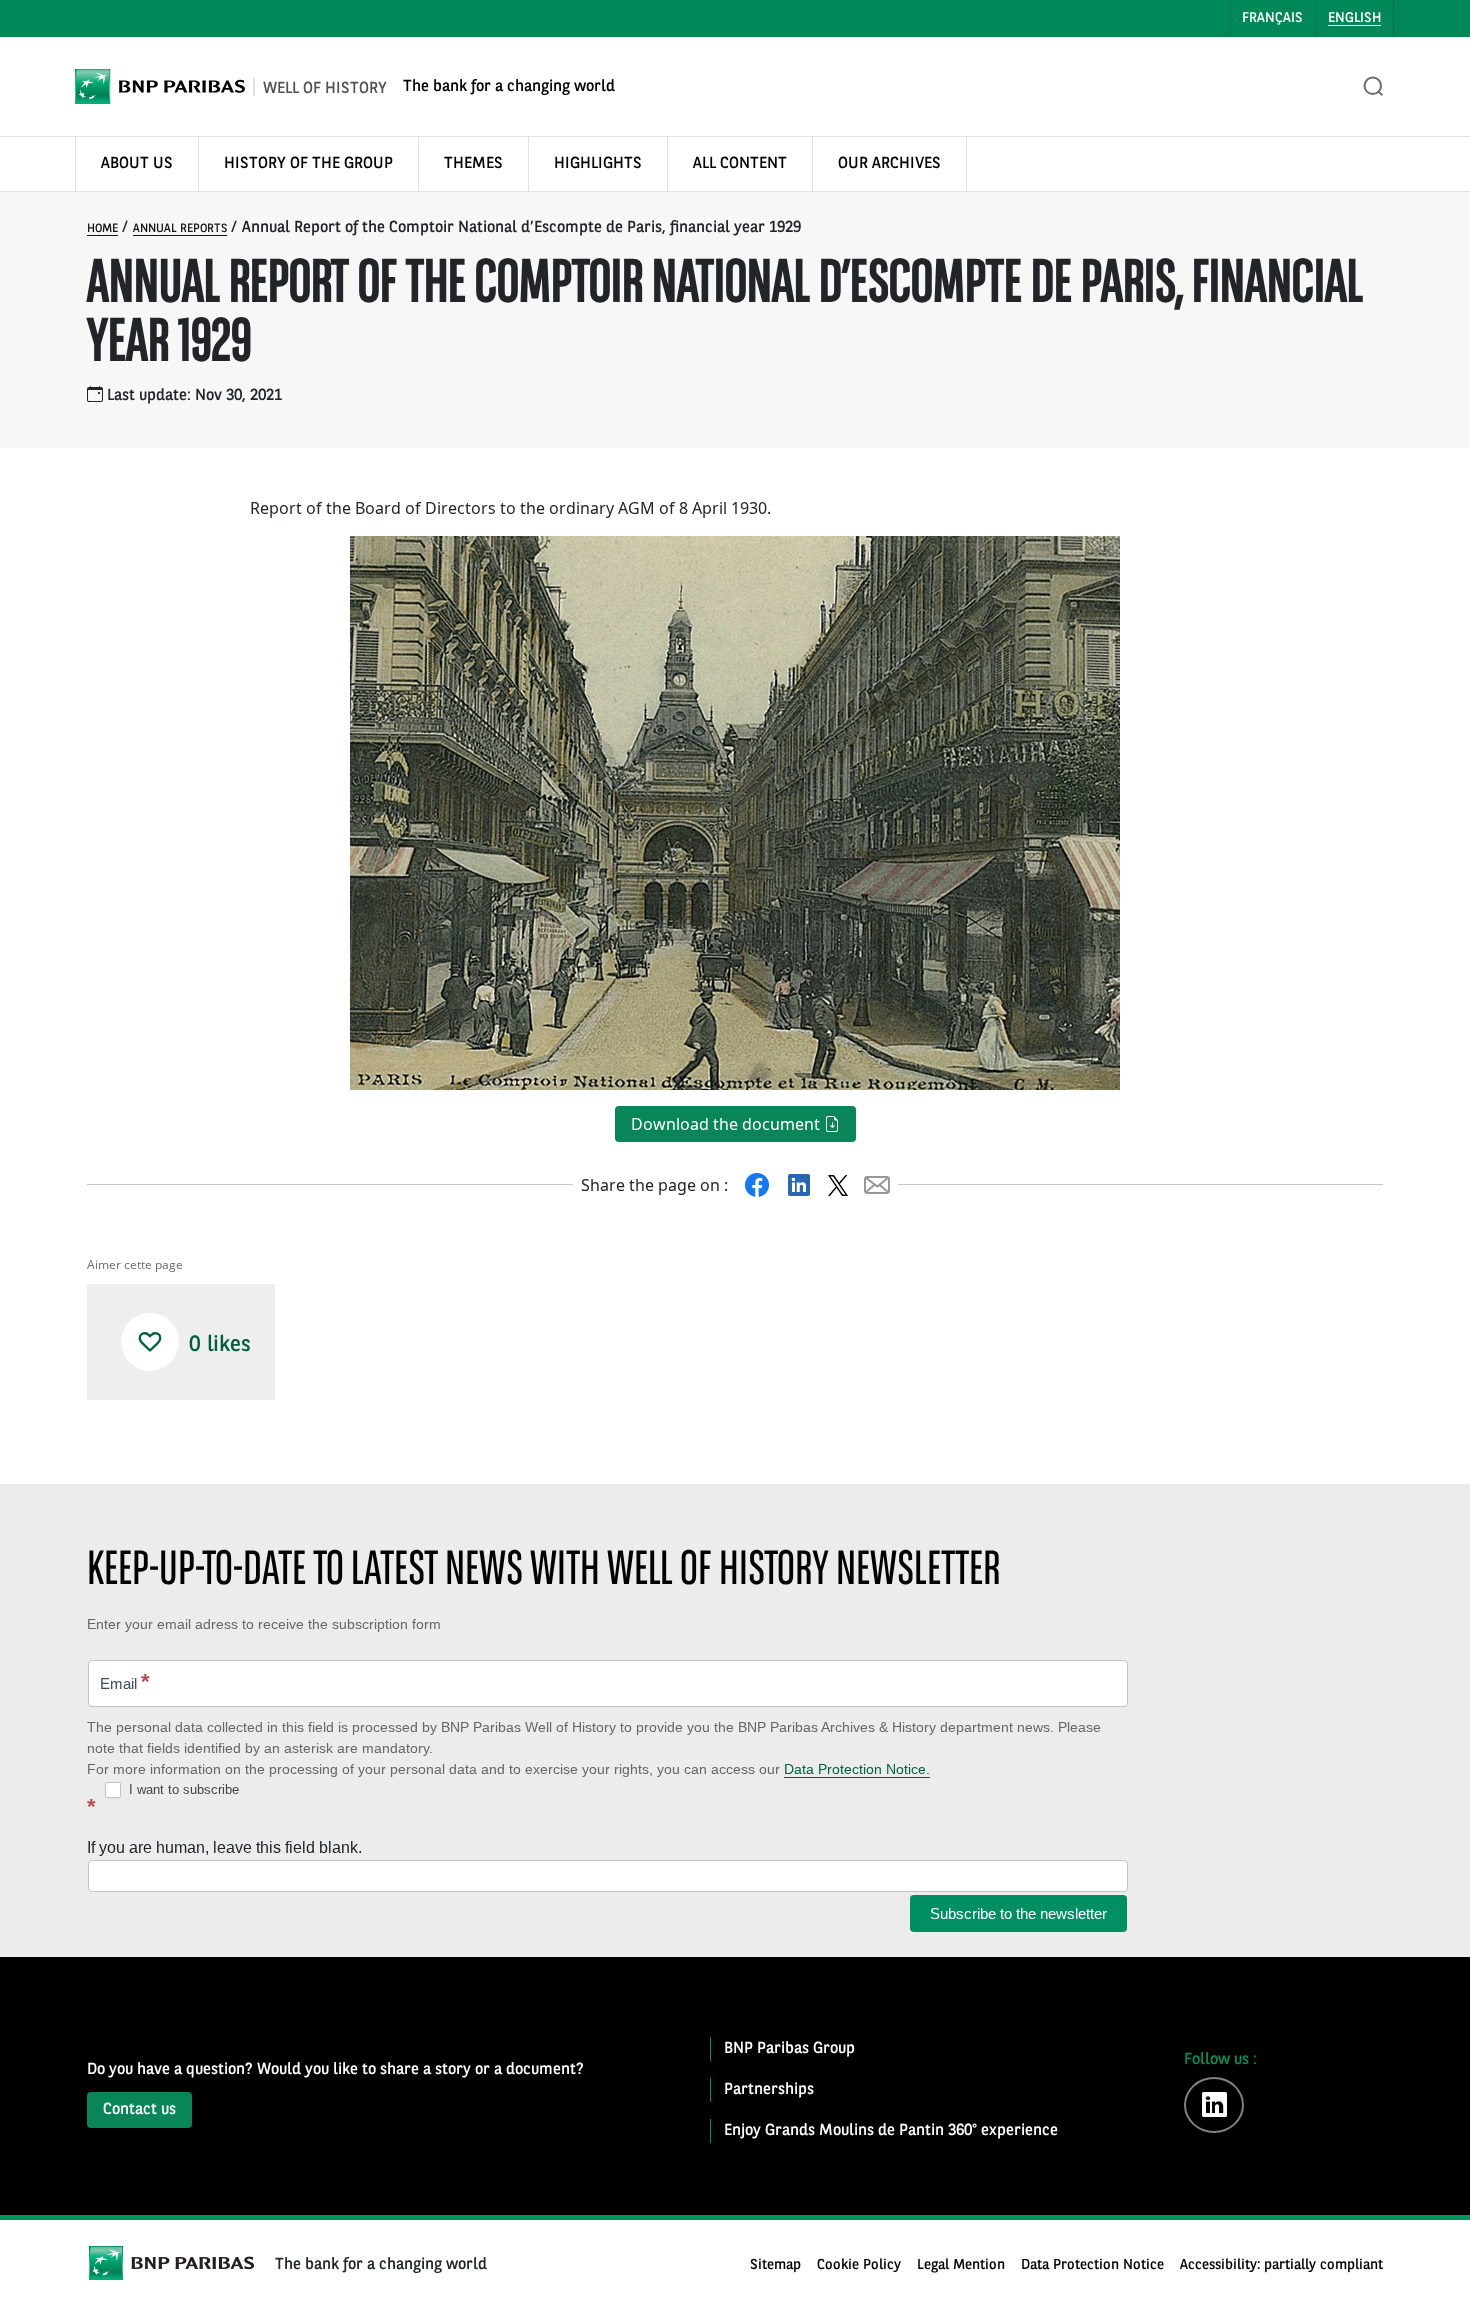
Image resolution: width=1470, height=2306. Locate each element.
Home (102, 229)
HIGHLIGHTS (598, 164)
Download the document (727, 1124)
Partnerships (769, 2090)
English (1354, 18)
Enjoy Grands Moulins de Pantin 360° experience (891, 2131)
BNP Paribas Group (789, 2049)
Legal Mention (961, 2265)
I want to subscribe (182, 1789)
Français (1272, 18)
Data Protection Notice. (857, 1769)
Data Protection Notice (1092, 2265)
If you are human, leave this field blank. (224, 1847)
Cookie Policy (859, 2265)
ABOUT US (137, 164)
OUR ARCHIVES (889, 164)
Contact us (139, 2110)
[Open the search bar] (1374, 87)
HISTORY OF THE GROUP (308, 164)
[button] (150, 1342)
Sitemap (775, 2265)
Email (125, 1681)
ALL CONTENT (740, 164)
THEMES (473, 164)
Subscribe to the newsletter (1018, 1913)
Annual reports (180, 229)
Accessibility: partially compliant (1281, 2265)
